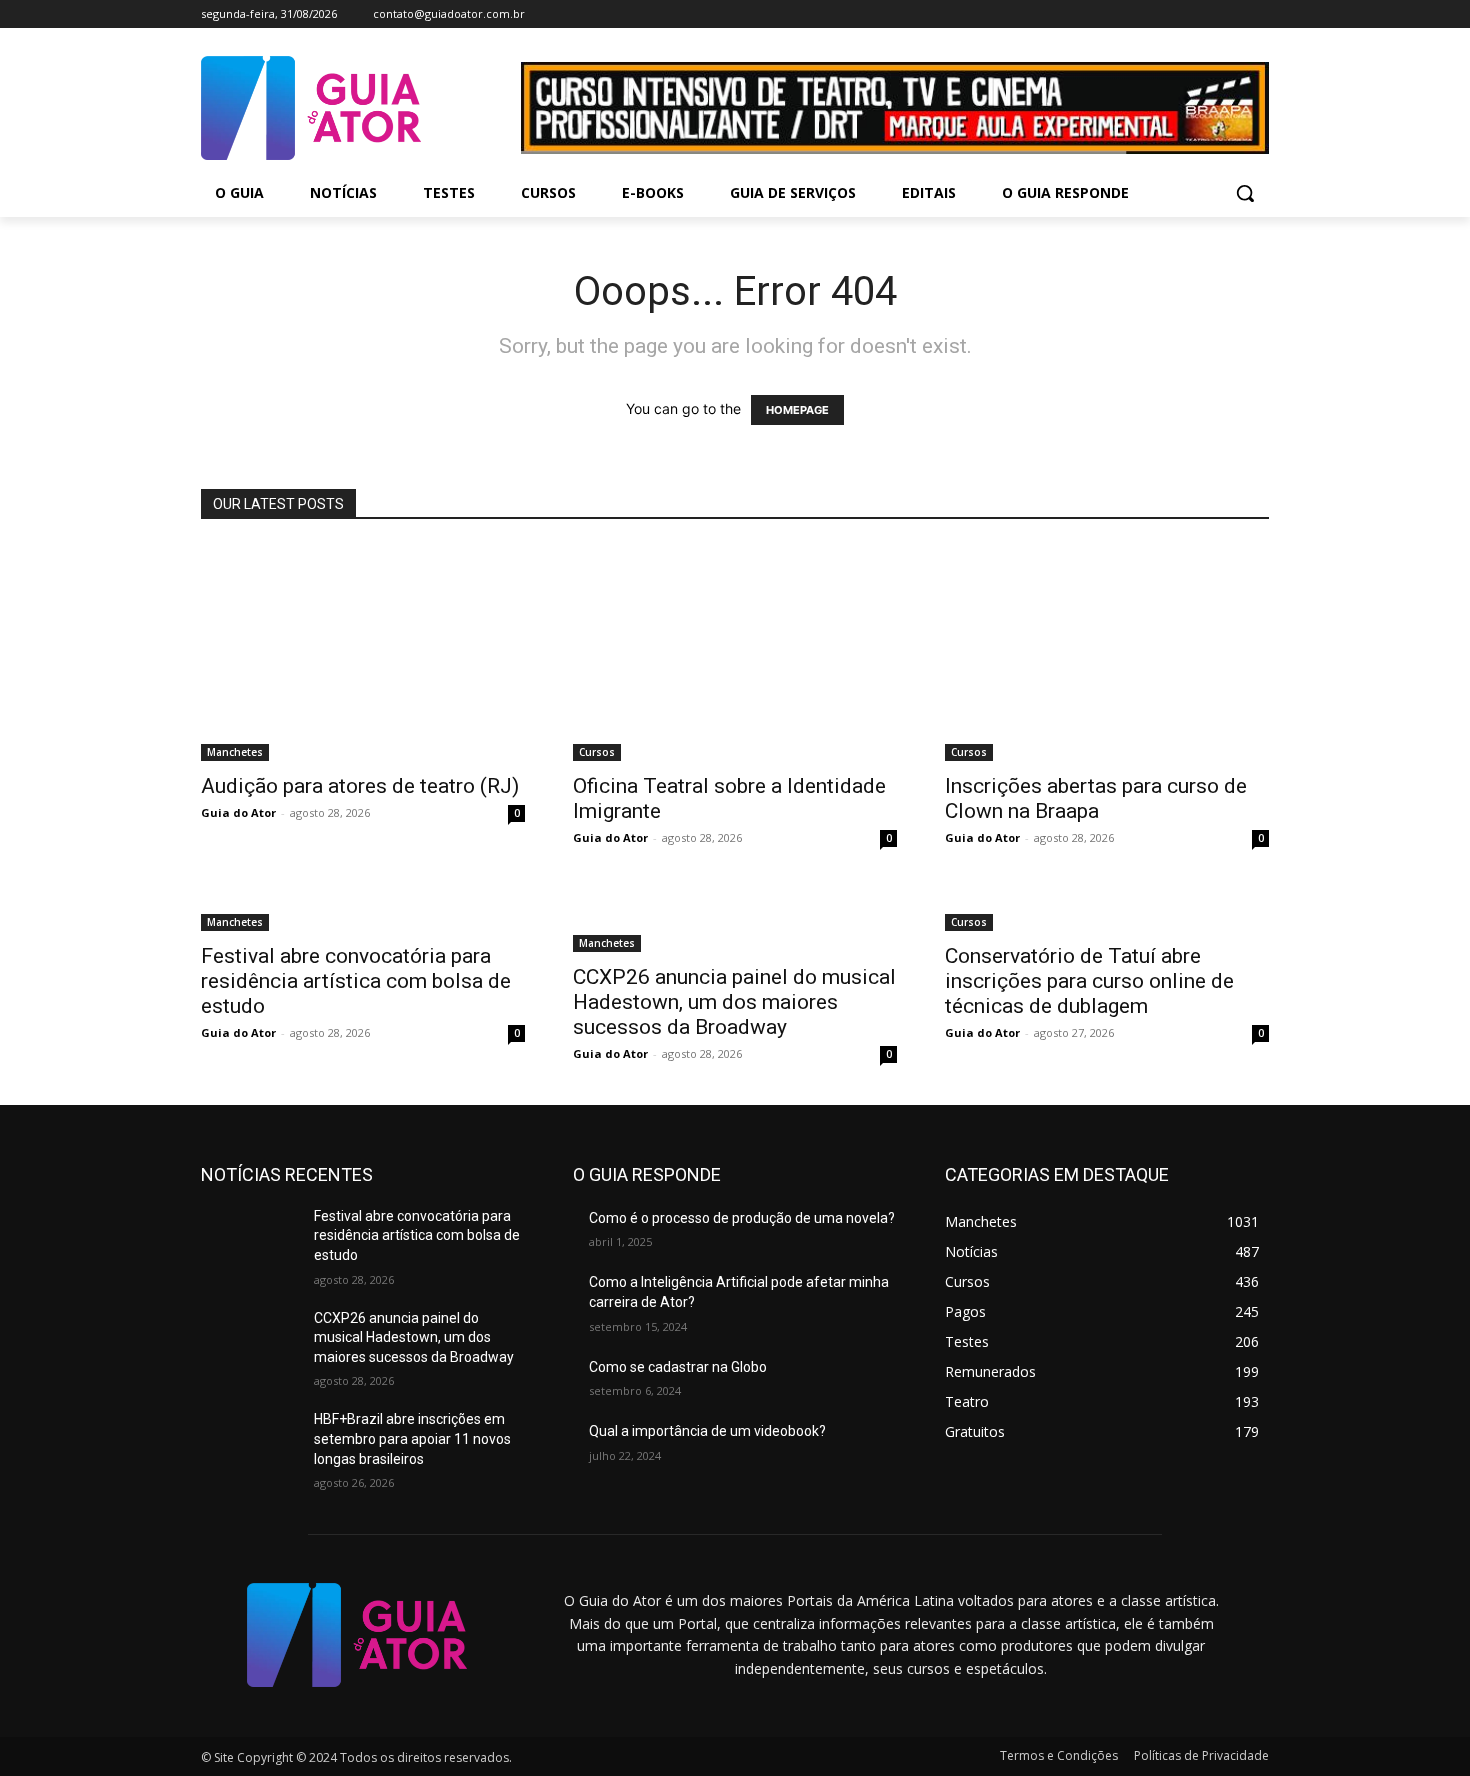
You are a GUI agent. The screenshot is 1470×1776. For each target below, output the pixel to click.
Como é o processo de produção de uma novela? (742, 1218)
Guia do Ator (238, 812)
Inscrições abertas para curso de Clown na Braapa (1096, 798)
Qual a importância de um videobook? (707, 1431)
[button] (1245, 193)
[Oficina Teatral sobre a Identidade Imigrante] (735, 653)
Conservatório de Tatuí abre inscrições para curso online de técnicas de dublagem (1089, 981)
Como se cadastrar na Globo (678, 1367)
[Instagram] (1202, 14)
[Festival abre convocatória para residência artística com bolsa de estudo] (363, 910)
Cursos (597, 752)
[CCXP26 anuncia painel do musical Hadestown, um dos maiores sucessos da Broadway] (735, 920)
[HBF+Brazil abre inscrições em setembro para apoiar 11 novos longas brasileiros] (249, 1444)
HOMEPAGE (797, 410)
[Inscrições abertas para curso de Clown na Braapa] (1107, 653)
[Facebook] (1174, 14)
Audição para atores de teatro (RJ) (360, 786)
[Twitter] (1229, 14)
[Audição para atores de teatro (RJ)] (363, 653)
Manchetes (235, 752)
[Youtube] (1257, 14)
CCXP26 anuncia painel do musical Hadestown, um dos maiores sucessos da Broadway (734, 1002)
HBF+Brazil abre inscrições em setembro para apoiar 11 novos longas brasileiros (412, 1438)
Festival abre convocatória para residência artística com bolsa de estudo (356, 981)
